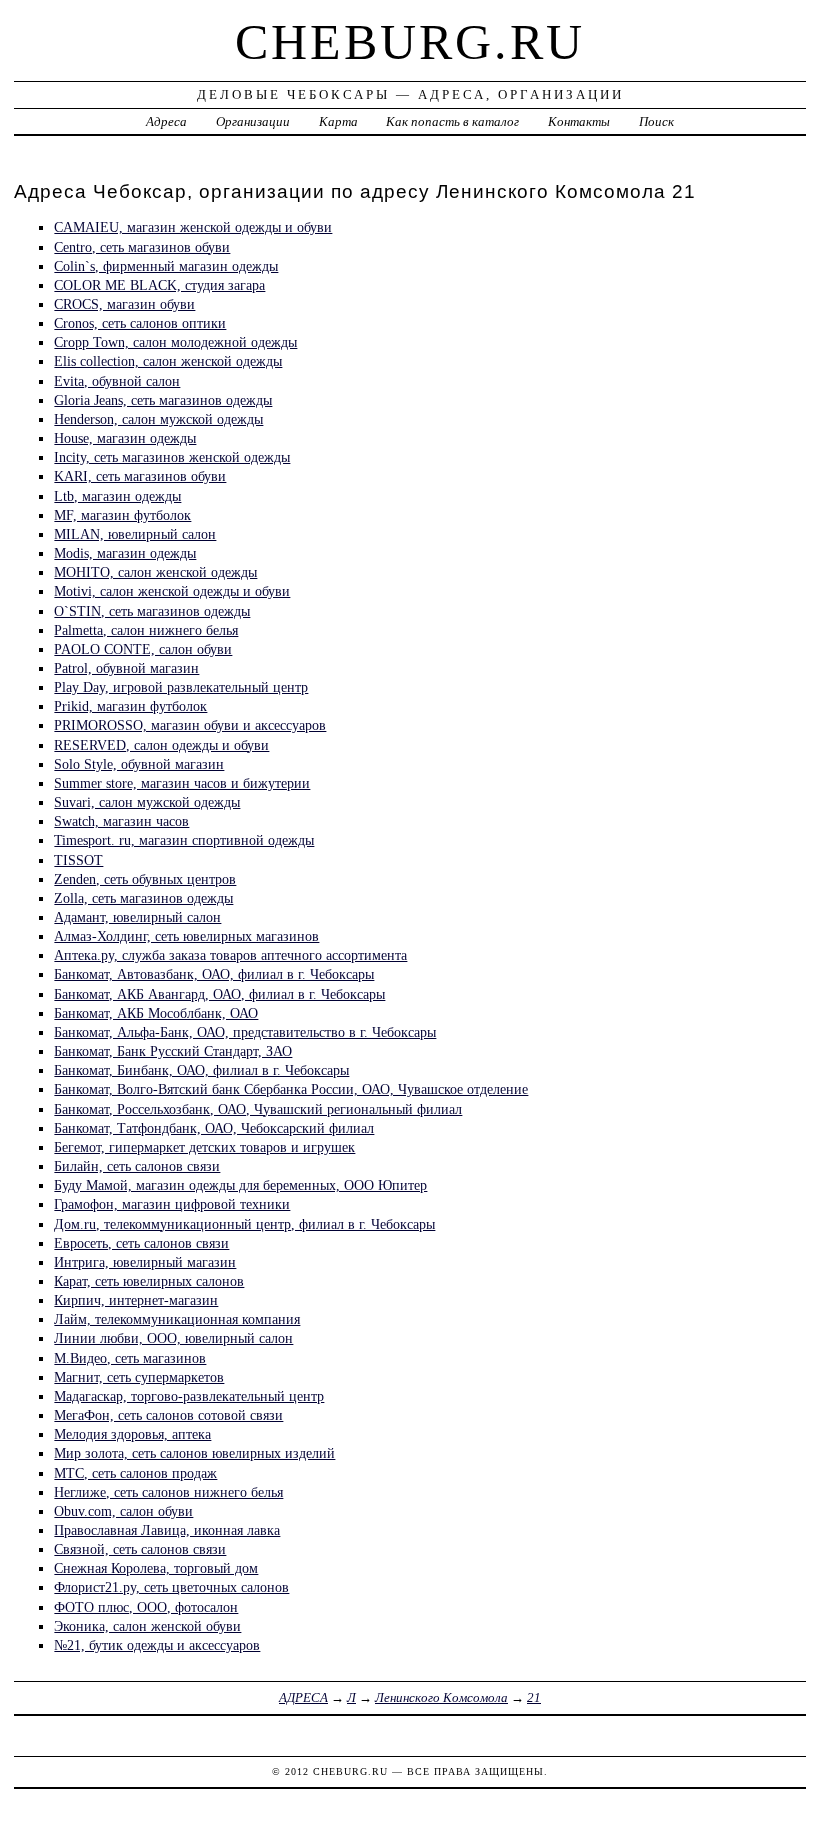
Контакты (579, 121)
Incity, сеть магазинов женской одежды (172, 457)
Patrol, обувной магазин (126, 668)
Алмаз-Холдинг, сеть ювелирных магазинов (186, 936)
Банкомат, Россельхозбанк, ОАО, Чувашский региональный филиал (258, 1109)
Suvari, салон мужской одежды (147, 802)
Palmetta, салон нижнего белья (146, 630)
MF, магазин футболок (122, 515)
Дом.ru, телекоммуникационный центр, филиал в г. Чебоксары (244, 1224)
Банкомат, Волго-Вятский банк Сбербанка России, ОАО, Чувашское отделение (291, 1089)
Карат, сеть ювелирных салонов (149, 1281)
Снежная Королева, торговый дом (156, 1568)
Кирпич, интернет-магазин (136, 1300)
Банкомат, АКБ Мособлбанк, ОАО (156, 1013)
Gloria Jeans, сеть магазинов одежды (163, 400)
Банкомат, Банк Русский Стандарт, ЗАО (173, 1051)
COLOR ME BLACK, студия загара (159, 285)
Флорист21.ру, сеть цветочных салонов (171, 1587)
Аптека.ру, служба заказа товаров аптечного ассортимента (230, 955)
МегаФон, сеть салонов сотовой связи (168, 1415)
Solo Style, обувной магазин (139, 764)
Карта (338, 121)
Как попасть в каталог (452, 121)
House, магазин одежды (125, 438)
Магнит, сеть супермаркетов (139, 1377)
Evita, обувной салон (117, 381)
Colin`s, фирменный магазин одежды (166, 266)
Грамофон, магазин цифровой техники (172, 1204)
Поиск (656, 121)
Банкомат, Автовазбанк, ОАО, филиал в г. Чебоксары (214, 974)
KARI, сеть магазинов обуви (140, 476)
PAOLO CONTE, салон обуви (143, 649)
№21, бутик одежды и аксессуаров (157, 1645)
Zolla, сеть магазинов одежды (143, 898)
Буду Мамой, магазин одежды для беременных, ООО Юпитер (240, 1185)
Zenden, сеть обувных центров (145, 879)
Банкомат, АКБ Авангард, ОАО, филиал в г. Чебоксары (219, 994)
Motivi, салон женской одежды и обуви (172, 591)
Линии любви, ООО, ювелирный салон (173, 1338)
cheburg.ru (410, 42)
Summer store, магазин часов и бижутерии (182, 783)
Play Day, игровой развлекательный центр (181, 687)
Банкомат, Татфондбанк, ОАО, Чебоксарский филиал (214, 1128)
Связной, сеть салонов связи (140, 1549)
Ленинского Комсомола (441, 1697)
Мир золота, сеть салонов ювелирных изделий (194, 1453)
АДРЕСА (303, 1697)
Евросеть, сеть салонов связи (141, 1243)
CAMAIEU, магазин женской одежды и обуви (193, 227)
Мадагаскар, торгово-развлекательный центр (189, 1396)
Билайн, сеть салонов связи (137, 1166)
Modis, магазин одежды (125, 553)
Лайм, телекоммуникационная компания (177, 1319)
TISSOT (78, 860)
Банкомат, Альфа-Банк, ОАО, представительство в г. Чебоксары (245, 1032)
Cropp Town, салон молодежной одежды (175, 342)
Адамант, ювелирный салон (137, 917)
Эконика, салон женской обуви (147, 1626)
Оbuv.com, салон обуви (123, 1511)
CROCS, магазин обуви (124, 304)
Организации (253, 121)
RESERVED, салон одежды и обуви (161, 745)
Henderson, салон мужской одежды (158, 419)
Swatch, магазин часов (121, 821)
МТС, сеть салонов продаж (135, 1473)
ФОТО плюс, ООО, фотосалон (146, 1607)
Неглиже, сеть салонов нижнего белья (168, 1492)
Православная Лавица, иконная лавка (167, 1530)
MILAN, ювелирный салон (135, 534)
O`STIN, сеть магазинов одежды (152, 611)
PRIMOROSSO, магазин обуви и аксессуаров (190, 725)
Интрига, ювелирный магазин (145, 1262)
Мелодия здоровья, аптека (132, 1434)
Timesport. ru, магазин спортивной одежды (184, 840)
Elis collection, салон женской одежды (168, 361)
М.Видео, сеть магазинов (130, 1358)
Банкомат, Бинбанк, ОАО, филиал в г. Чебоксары (201, 1070)
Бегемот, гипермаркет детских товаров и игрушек (204, 1147)
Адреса (166, 121)
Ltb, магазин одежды (117, 496)
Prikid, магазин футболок (130, 706)
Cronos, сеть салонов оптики (140, 323)
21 (534, 1697)
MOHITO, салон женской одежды (155, 572)
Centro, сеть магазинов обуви (142, 247)
